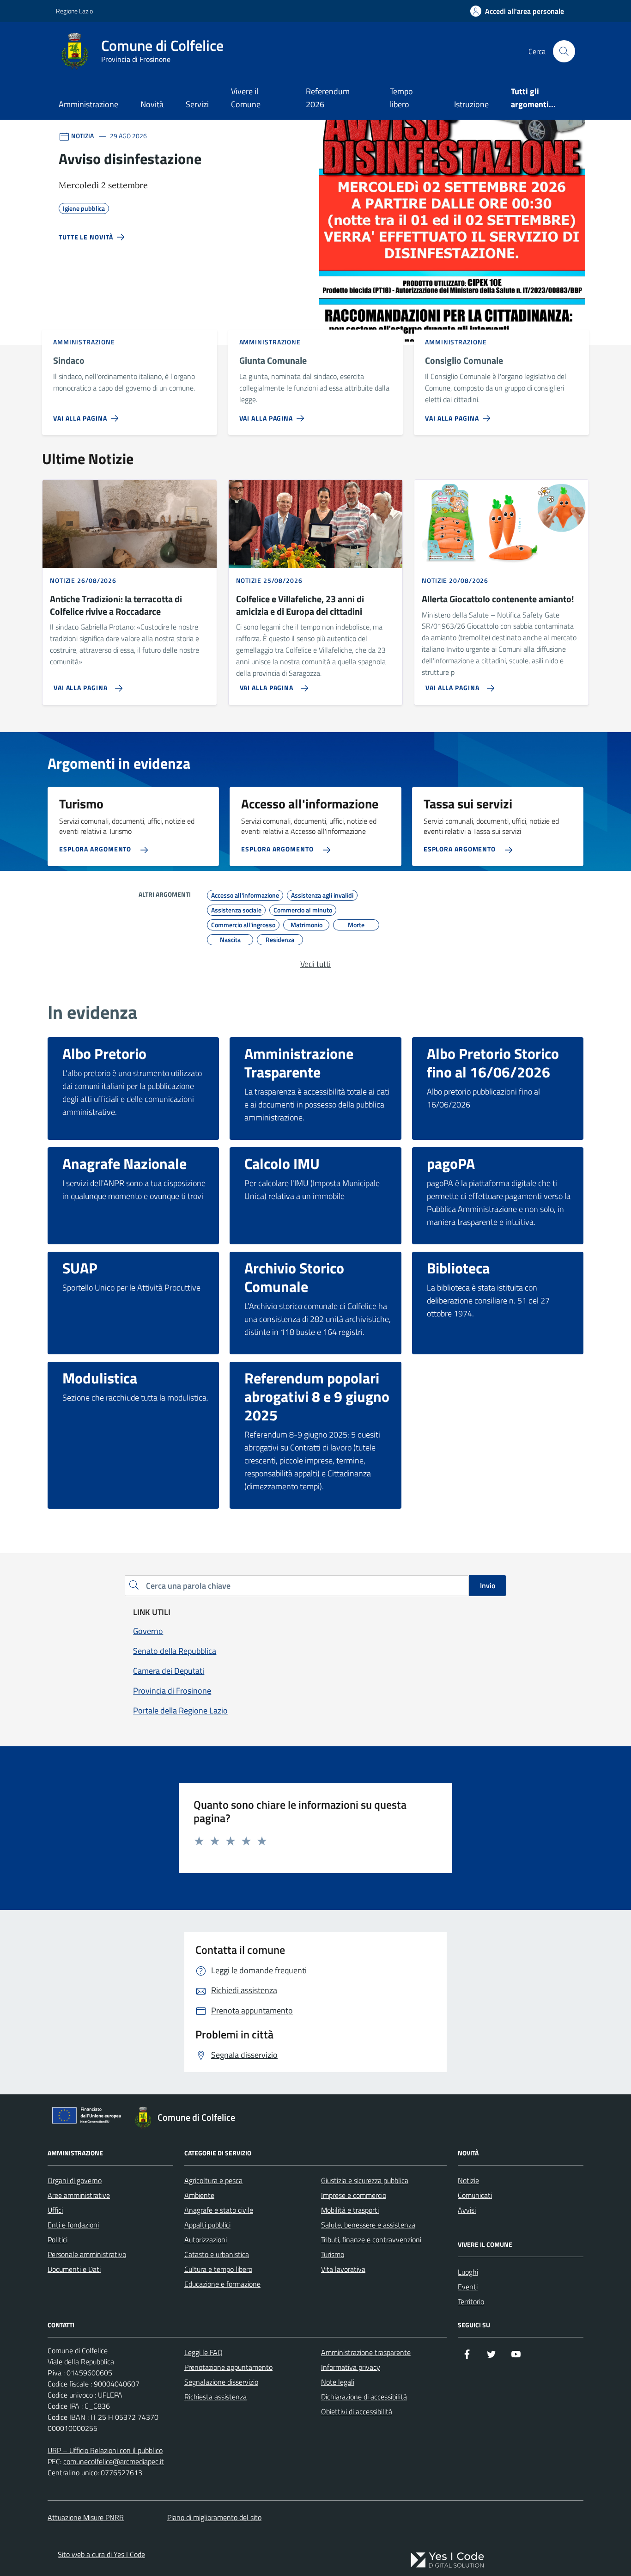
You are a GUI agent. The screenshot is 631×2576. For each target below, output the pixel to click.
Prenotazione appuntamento (228, 2367)
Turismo (333, 2254)
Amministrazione (88, 104)
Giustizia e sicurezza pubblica (365, 2180)
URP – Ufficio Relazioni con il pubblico (105, 2450)
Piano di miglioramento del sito (214, 2517)
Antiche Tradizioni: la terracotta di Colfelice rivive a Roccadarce (116, 605)
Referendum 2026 (328, 98)
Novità (152, 104)
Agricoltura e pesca (213, 2180)
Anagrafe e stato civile (219, 2210)
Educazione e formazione (222, 2284)
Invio (488, 1585)
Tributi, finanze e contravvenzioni (371, 2239)
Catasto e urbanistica (217, 2254)
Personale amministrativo (87, 2254)
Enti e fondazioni (73, 2225)
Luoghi (468, 2272)
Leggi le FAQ (203, 2352)
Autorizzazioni (206, 2239)
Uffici (55, 2210)
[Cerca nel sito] (564, 51)
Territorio (471, 2301)
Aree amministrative (79, 2195)
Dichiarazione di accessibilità (364, 2397)
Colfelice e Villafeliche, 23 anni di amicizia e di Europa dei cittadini (300, 605)
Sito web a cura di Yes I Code (101, 2554)
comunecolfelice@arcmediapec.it (114, 2461)
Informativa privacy (351, 2367)
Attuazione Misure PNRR (86, 2517)
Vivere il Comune (246, 98)
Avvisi (467, 2210)
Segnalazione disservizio (221, 2382)
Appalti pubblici (207, 2225)
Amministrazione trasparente (366, 2352)
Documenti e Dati (74, 2269)
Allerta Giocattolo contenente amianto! (498, 599)
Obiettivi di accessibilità (357, 2411)
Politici (58, 2239)
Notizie (468, 2180)
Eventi (468, 2287)
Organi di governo (75, 2180)
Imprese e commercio (354, 2195)
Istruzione (471, 104)
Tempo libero (401, 98)
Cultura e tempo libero (218, 2269)
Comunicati (475, 2195)
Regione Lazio (74, 11)
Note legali (338, 2382)
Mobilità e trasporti (350, 2210)
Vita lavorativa (343, 2269)
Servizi (197, 104)
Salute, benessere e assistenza (368, 2225)
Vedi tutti (315, 964)
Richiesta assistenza (215, 2397)
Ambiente (199, 2195)
